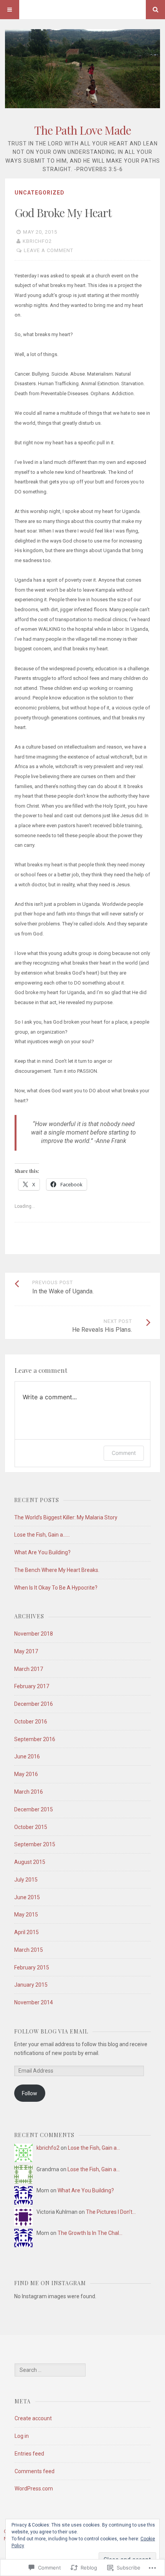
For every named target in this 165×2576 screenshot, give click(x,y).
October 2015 (31, 1827)
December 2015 (34, 1809)
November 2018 (34, 1634)
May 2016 (26, 1774)
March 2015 (29, 1950)
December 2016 (34, 1704)
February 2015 (32, 1967)
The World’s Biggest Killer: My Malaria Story (66, 1517)
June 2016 (27, 1756)
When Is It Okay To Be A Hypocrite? (56, 1588)
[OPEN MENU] (10, 10)
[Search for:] (50, 2370)
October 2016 (31, 1722)
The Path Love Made (82, 130)
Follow (30, 2093)
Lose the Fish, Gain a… (94, 2148)
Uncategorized (40, 193)
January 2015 (31, 1985)
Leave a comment (49, 250)
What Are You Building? (42, 1552)
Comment (124, 1453)
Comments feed (35, 2471)
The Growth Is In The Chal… (90, 2233)
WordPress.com (34, 2489)
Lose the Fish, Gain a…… (42, 1535)
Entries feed (29, 2454)
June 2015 (27, 1897)
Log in (22, 2436)
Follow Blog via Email (51, 2031)
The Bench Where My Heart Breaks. (57, 1570)
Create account (33, 2418)
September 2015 (35, 1844)
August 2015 (30, 1862)
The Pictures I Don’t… (111, 2212)
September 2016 (35, 1739)
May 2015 (26, 1915)
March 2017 (29, 1669)
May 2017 (26, 1651)
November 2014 (34, 2002)
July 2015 (26, 1880)
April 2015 (26, 1932)
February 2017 (32, 1686)
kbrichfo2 (37, 241)
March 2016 (29, 1792)
